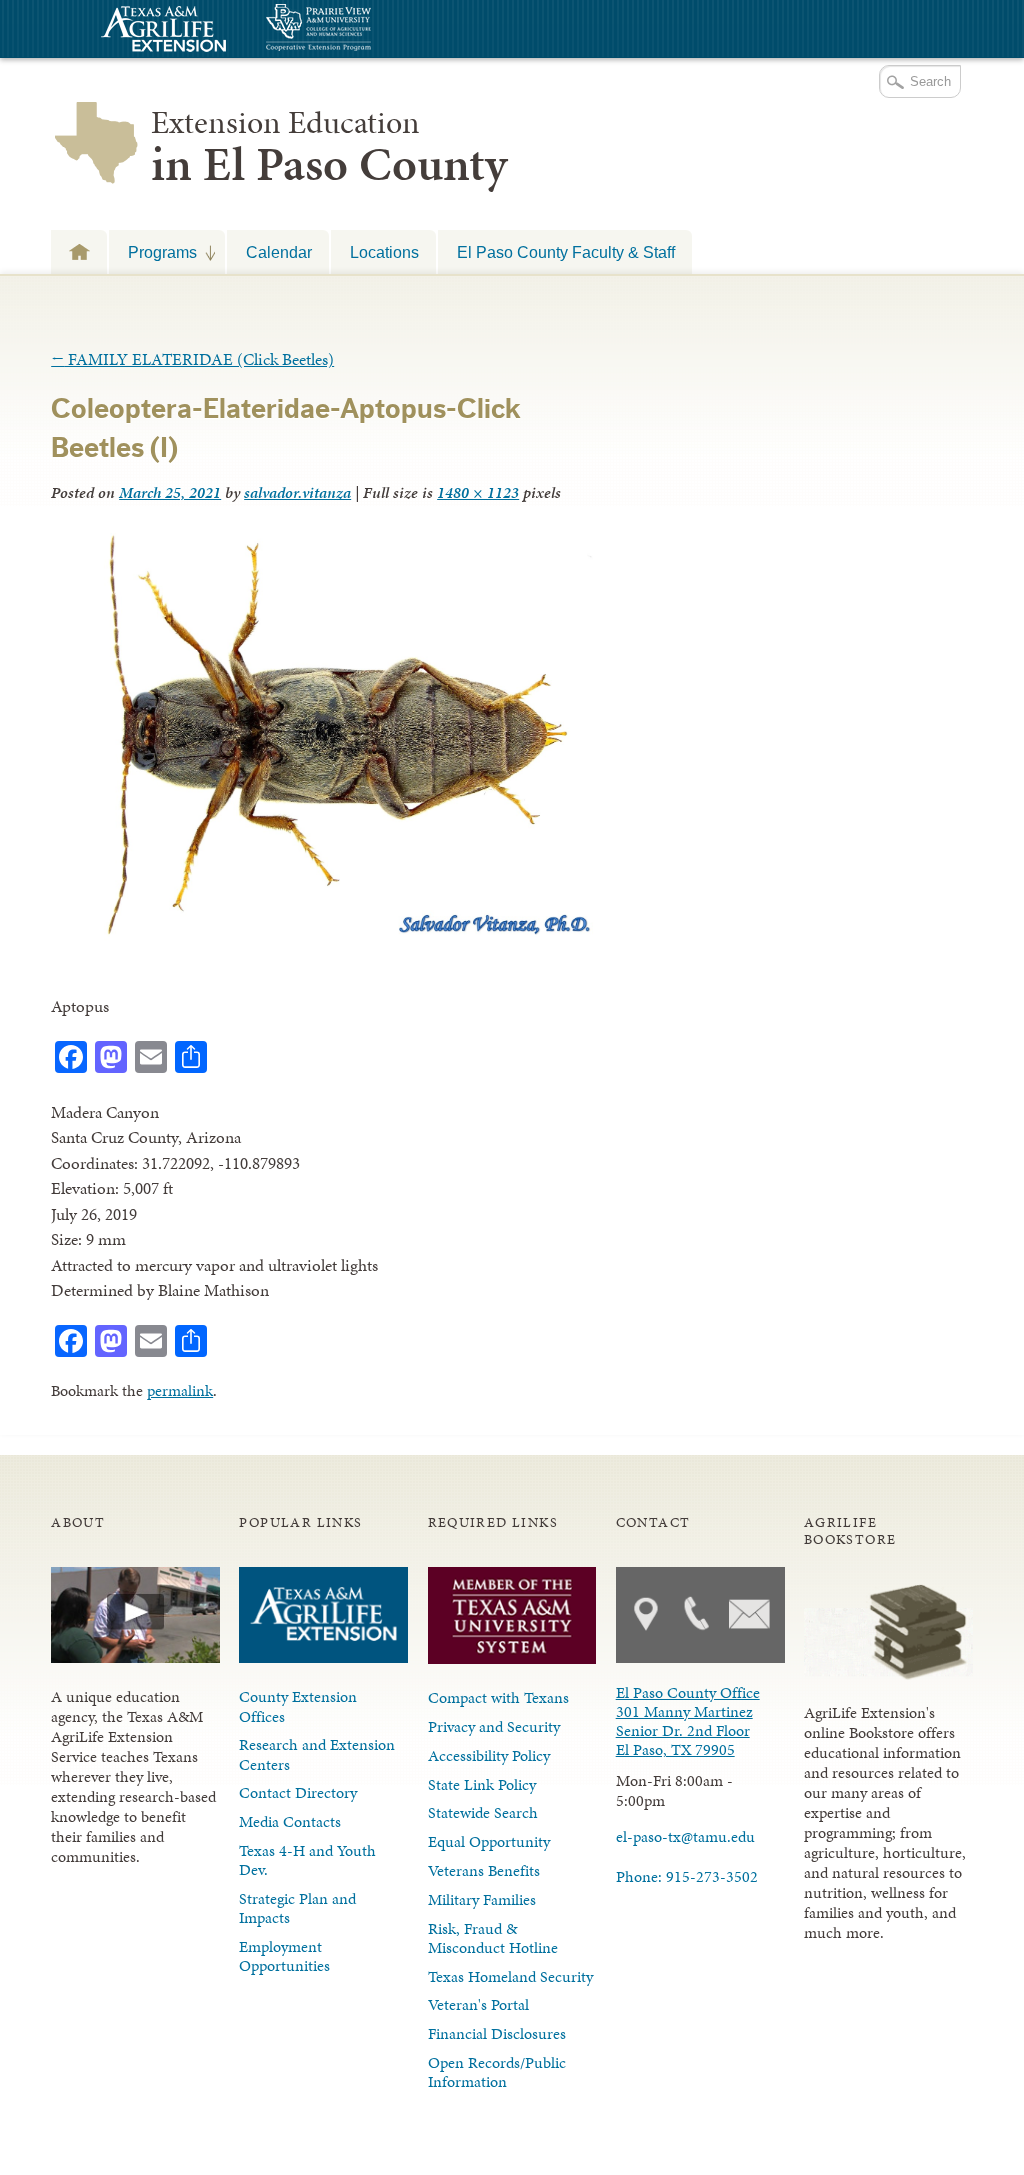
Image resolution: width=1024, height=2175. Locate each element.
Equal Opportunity (489, 1841)
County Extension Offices (298, 1706)
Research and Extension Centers (317, 1754)
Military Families (482, 1899)
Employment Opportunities (284, 1956)
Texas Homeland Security (510, 1976)
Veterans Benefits (484, 1870)
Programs (153, 252)
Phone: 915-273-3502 (687, 1876)
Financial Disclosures (497, 2033)
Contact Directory (298, 1792)
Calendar (279, 252)
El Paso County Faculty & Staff (566, 252)
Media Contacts (290, 1821)
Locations (384, 252)
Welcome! (79, 251)
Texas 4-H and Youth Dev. (307, 1860)
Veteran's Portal (478, 2004)
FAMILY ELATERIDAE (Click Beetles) (192, 359)
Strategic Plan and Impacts (297, 1908)
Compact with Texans (498, 1697)
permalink (180, 1390)
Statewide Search (483, 1812)
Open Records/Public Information (497, 2072)
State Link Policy (482, 1784)
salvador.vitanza (297, 492)
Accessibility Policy (489, 1755)
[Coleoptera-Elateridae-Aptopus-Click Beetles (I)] (323, 935)
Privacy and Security (494, 1726)
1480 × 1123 (478, 492)
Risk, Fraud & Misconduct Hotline (493, 1938)
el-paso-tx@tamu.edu (685, 1836)
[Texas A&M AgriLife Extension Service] (161, 31)
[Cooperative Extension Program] (373, 29)
